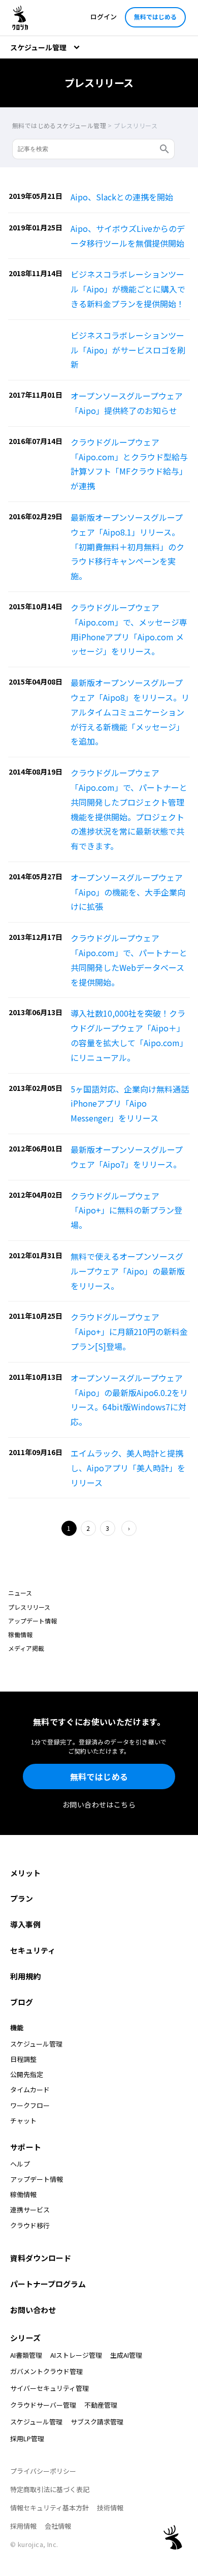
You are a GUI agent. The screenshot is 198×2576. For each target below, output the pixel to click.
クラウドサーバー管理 (43, 2405)
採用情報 (23, 2526)
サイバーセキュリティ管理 (49, 2388)
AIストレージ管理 (76, 2355)
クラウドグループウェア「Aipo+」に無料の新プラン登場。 (126, 1210)
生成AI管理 (126, 2355)
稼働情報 (20, 1634)
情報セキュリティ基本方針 (49, 2508)
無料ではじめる (155, 17)
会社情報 (58, 2526)
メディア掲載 (26, 1648)
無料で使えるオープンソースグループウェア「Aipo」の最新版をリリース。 (128, 1271)
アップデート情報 (32, 1621)
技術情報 (110, 2508)
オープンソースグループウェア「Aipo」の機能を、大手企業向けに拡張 (128, 892)
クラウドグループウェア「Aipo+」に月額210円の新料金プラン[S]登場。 (129, 1331)
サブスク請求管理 (97, 2422)
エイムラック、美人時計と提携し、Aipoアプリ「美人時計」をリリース (128, 1468)
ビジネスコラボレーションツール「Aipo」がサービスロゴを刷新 (128, 350)
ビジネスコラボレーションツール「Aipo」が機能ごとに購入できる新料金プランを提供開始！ (128, 289)
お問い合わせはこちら (99, 1804)
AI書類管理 (26, 2355)
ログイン (104, 17)
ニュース (20, 1593)
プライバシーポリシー (43, 2471)
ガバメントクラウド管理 (46, 2371)
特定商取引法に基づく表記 (50, 2489)
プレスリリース (29, 1607)
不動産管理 (101, 2405)
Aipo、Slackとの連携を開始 (122, 197)
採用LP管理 (27, 2438)
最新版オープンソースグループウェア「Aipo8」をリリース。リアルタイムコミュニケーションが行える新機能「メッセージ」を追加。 (130, 712)
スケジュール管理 (36, 2422)
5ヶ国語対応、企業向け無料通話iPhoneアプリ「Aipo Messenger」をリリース (130, 1104)
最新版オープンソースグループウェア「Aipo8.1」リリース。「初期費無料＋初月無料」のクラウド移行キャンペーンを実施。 (127, 546)
